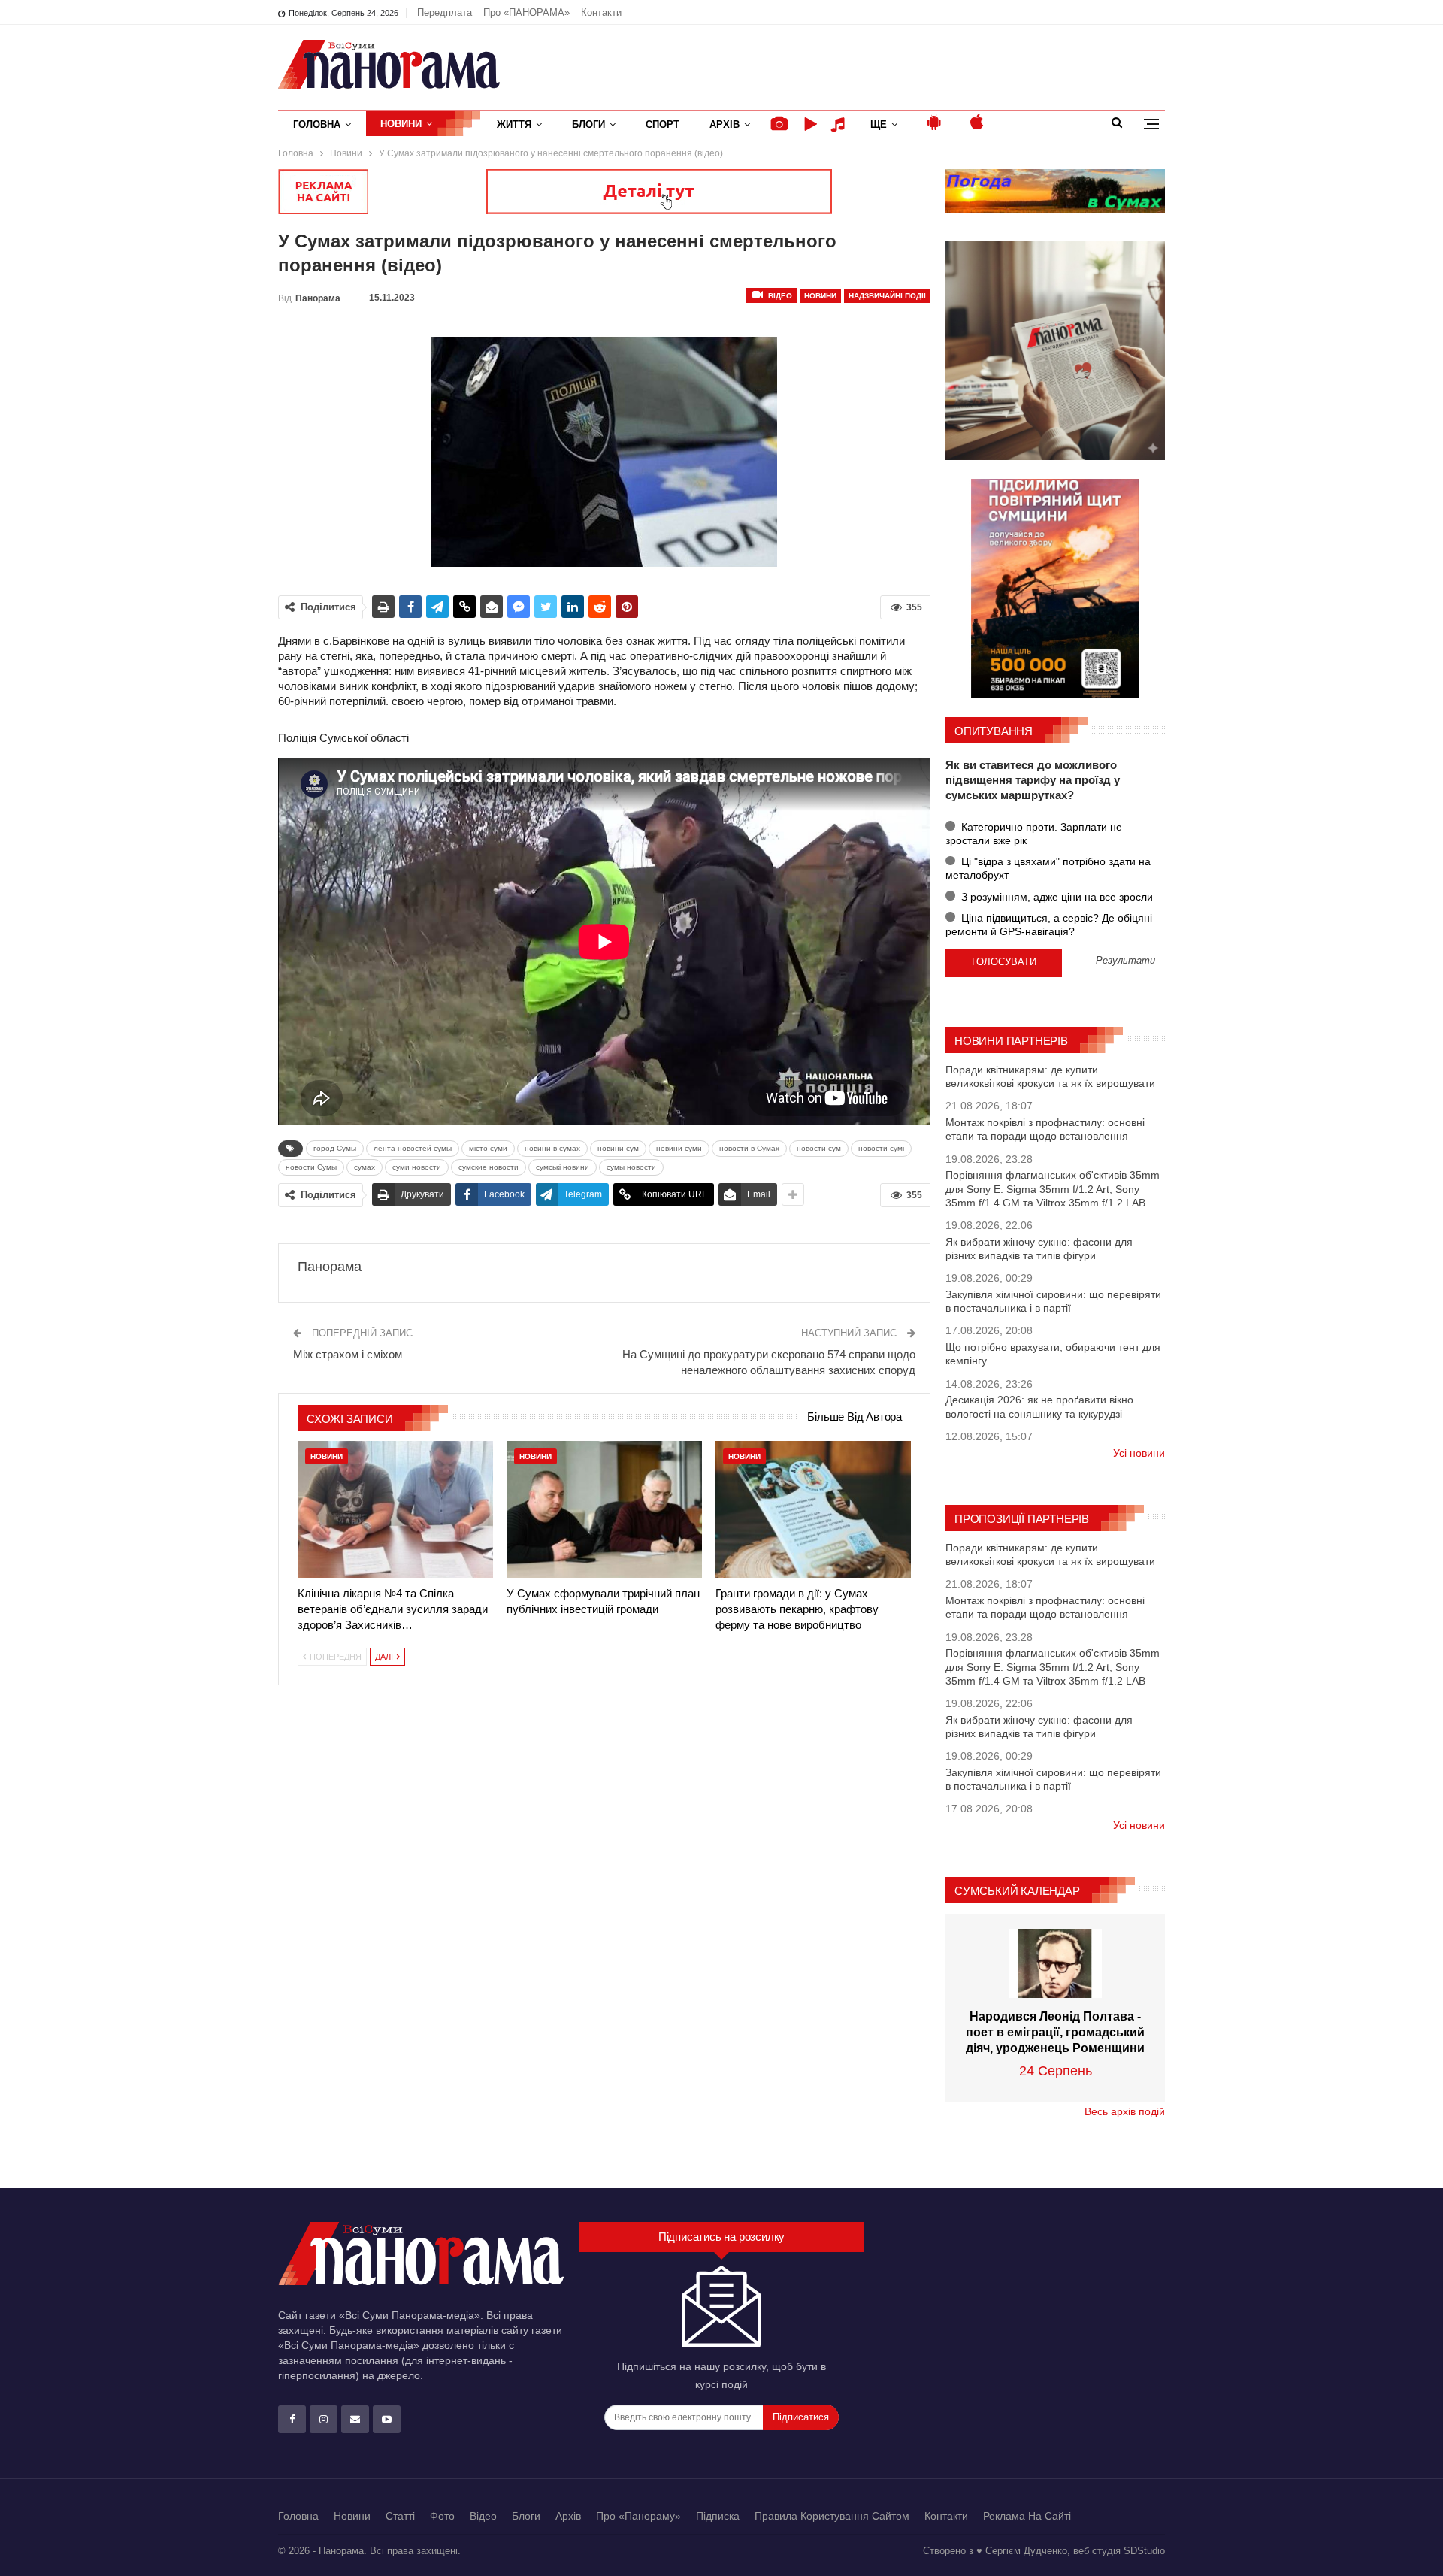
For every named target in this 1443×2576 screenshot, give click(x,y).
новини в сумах (552, 1148)
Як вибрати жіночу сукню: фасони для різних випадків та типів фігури (1039, 1249)
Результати (1125, 961)
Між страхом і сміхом (348, 1354)
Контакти (601, 12)
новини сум (618, 1148)
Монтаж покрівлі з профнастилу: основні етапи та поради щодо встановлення (1045, 1129)
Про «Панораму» (638, 2516)
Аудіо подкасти (840, 124)
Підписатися (801, 2417)
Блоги (588, 124)
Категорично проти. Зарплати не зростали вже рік (1034, 834)
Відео (779, 296)
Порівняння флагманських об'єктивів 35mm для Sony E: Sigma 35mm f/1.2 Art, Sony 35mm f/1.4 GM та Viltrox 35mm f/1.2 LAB (1053, 1188)
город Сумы (335, 1148)
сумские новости (489, 1167)
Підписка (718, 2516)
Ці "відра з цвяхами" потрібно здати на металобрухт (1048, 868)
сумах (365, 1167)
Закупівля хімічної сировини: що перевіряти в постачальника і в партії (1053, 1301)
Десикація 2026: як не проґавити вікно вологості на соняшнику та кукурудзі (1039, 1406)
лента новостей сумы (413, 1148)
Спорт (663, 124)
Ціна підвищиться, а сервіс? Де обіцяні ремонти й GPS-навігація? (1049, 925)
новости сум (819, 1148)
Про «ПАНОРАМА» (526, 12)
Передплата (445, 12)
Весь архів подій (1125, 2111)
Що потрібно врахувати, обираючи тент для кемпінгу (1053, 1354)
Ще (879, 124)
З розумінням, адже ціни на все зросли (1056, 897)
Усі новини (1139, 1453)
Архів (725, 124)
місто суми (488, 1148)
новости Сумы (311, 1167)
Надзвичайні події (887, 296)
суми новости (417, 1167)
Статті (400, 2516)
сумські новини (563, 1167)
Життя (514, 124)
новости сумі (881, 1148)
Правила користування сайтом (832, 2516)
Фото (442, 2516)
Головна (317, 124)
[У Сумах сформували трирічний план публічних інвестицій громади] (604, 1509)
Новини (401, 124)
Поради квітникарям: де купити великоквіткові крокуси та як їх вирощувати (1050, 1076)
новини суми (679, 1148)
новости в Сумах (749, 1148)
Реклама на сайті (1027, 2516)
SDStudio (1144, 2551)
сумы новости (631, 1167)
